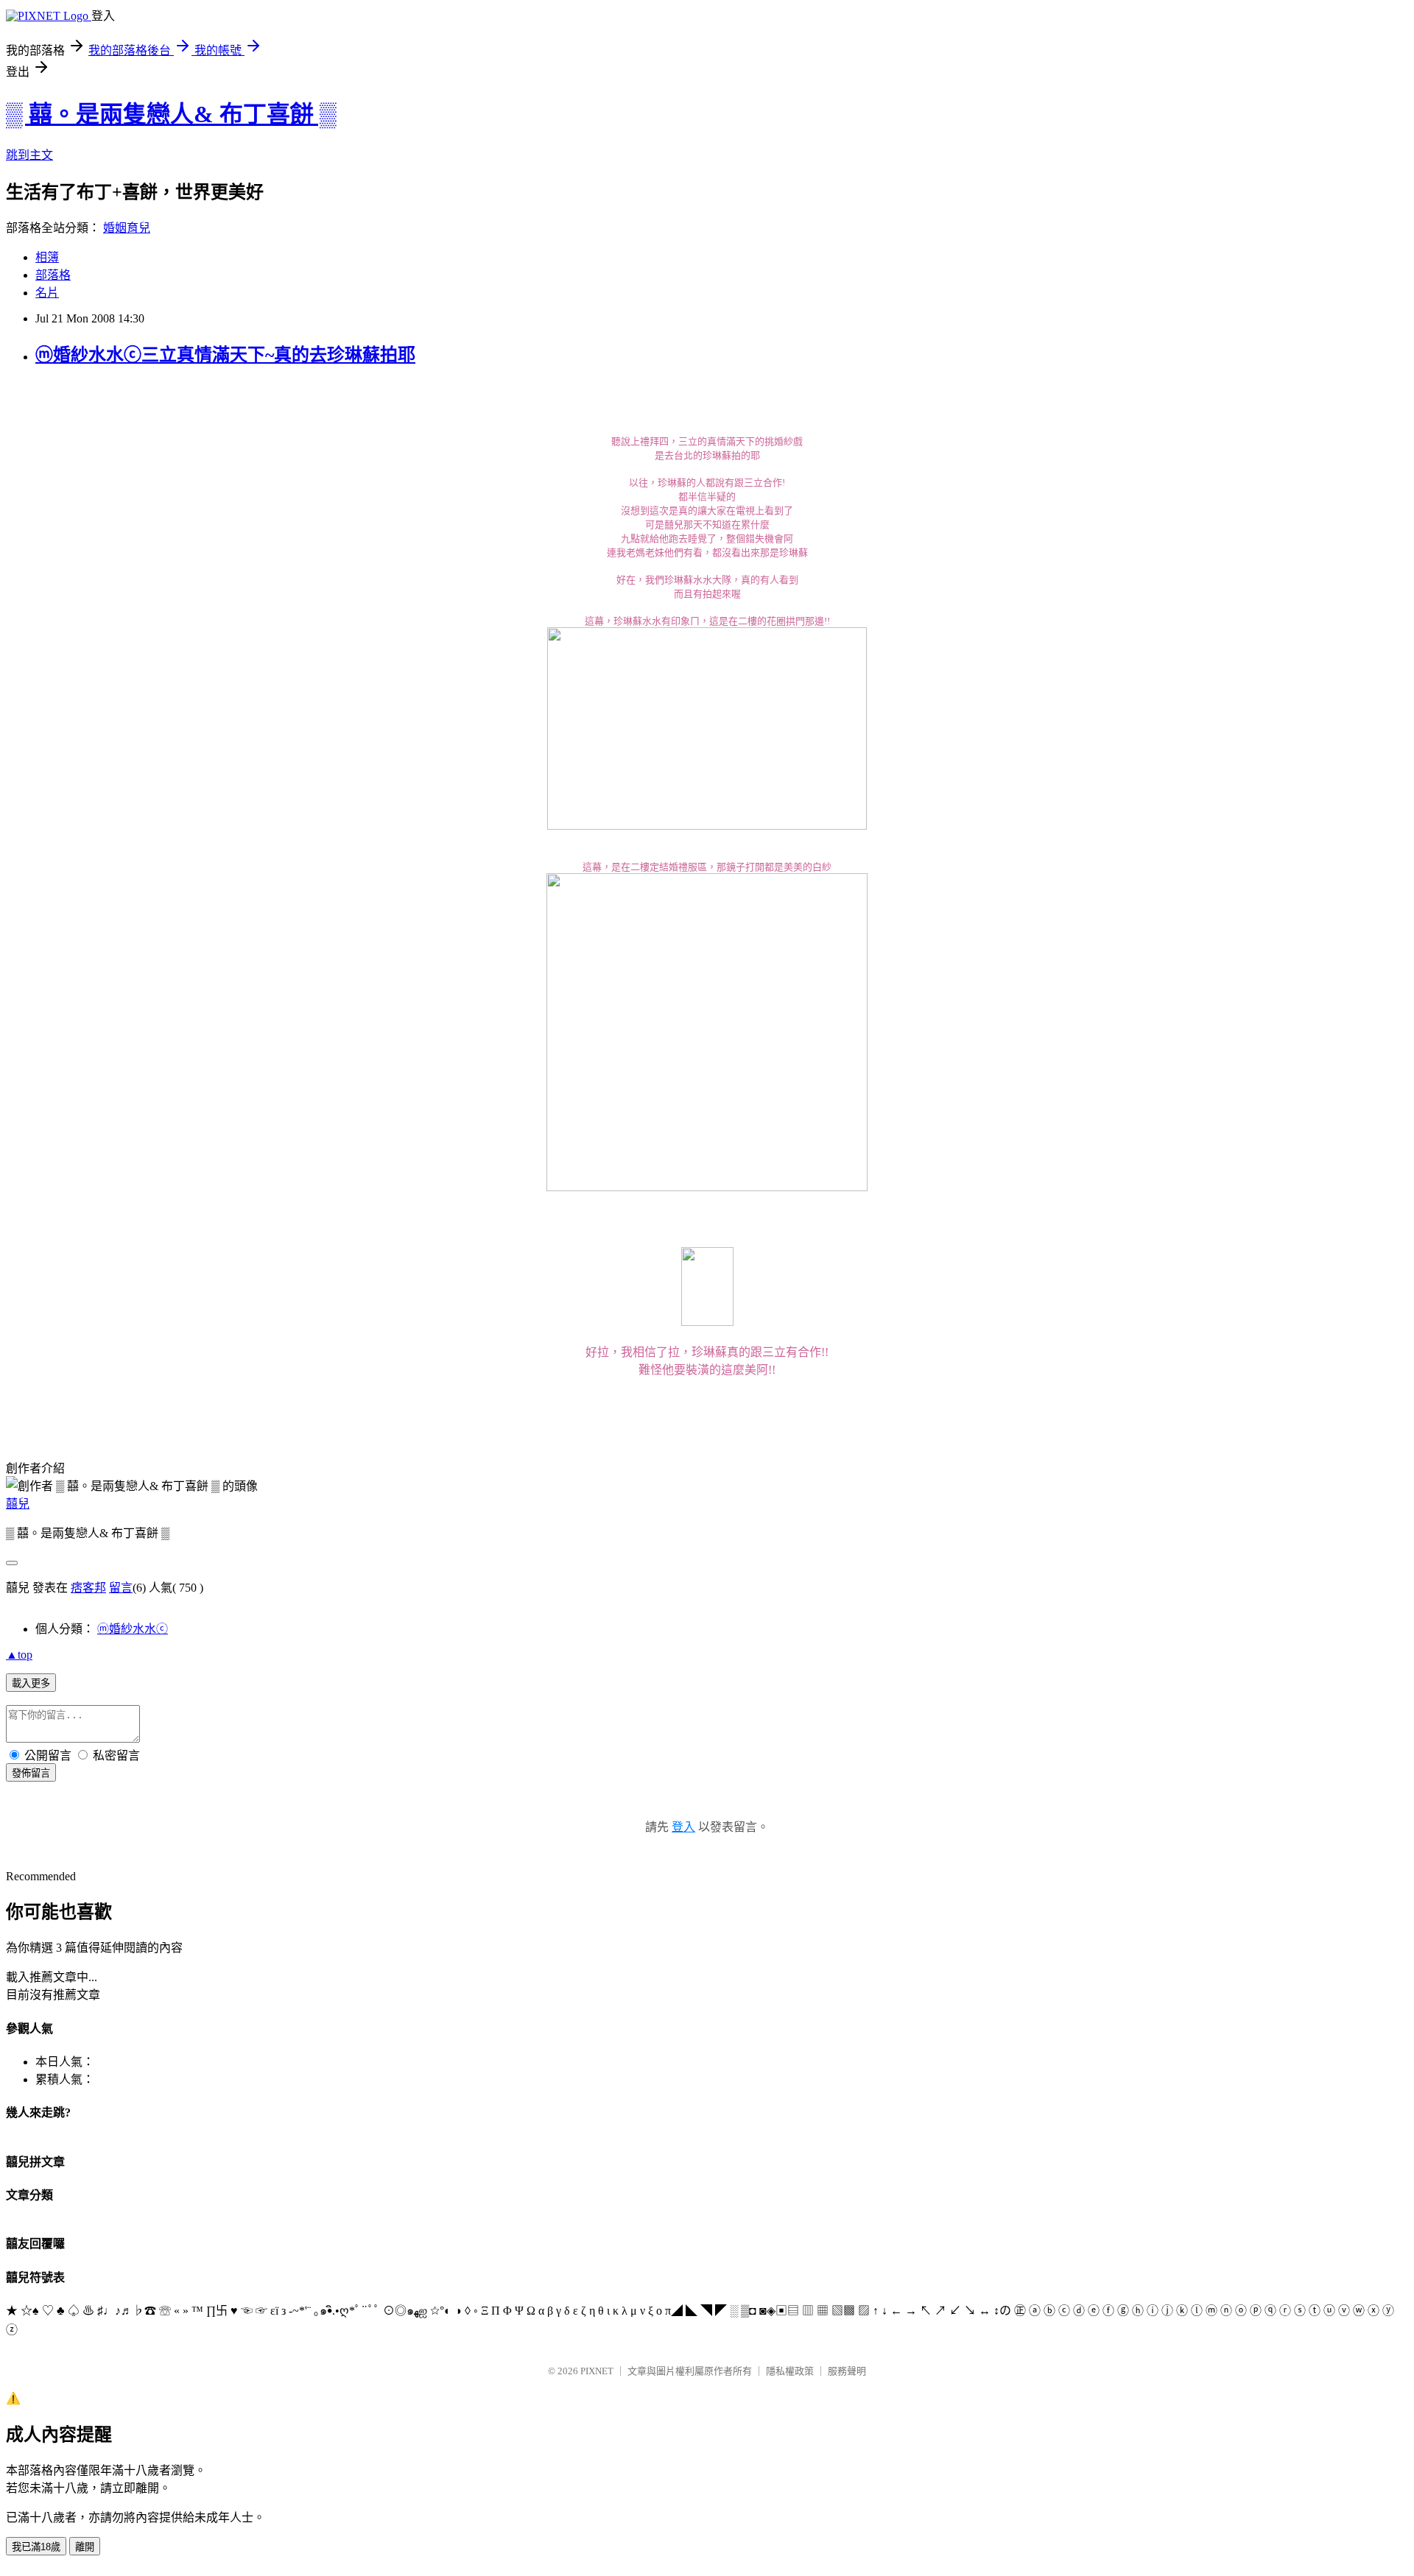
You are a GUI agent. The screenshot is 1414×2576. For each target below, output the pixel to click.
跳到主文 (29, 155)
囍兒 (18, 1504)
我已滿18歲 (36, 2547)
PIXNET (597, 2371)
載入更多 (31, 1683)
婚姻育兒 (127, 228)
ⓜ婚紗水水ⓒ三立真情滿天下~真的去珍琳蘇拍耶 (225, 355)
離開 (85, 2547)
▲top (19, 1655)
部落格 (53, 275)
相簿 (47, 257)
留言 (121, 1588)
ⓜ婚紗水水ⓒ (133, 1629)
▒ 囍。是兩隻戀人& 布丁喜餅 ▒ (171, 114)
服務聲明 (847, 2371)
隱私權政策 (790, 2371)
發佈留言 (31, 1773)
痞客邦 (88, 1588)
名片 (47, 293)
